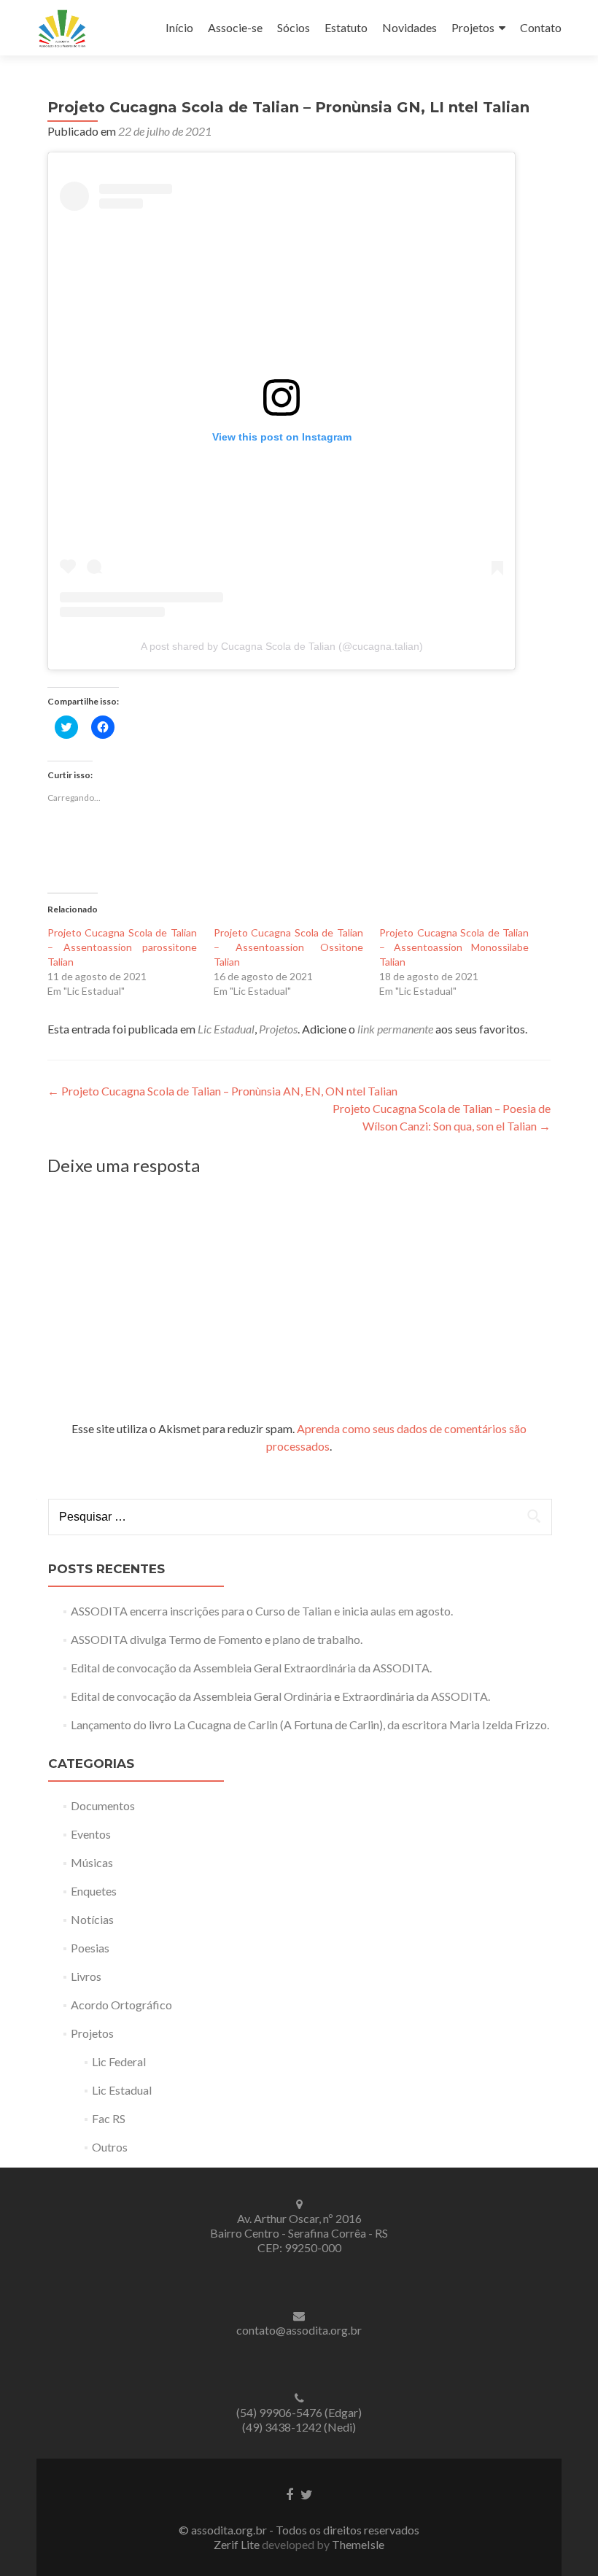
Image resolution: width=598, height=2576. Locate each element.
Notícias (92, 1919)
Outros (110, 2147)
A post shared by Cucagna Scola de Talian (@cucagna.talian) (282, 646)
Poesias (90, 1948)
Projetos (473, 27)
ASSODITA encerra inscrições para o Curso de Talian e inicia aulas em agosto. (262, 1611)
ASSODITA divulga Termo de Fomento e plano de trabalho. (217, 1639)
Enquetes (94, 1891)
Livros (86, 1976)
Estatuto (346, 27)
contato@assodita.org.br (299, 2330)
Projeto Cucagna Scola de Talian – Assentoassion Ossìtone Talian (288, 947)
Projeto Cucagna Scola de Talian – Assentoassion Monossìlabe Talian (454, 947)
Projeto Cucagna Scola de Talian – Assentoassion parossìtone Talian (122, 947)
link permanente (395, 1029)
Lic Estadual (226, 1029)
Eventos (91, 1834)
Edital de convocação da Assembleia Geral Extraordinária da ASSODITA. (251, 1668)
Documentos (103, 1805)
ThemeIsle (358, 2544)
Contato (541, 27)
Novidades (409, 27)
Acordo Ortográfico (121, 2005)
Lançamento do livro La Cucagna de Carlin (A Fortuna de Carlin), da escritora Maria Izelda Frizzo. (310, 1725)
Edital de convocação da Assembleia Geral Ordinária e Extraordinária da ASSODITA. (280, 1696)
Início (179, 27)
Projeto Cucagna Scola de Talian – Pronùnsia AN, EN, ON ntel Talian (222, 1091)
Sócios (294, 27)
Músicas (92, 1862)
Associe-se (235, 27)
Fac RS (109, 2118)
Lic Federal (119, 2061)
